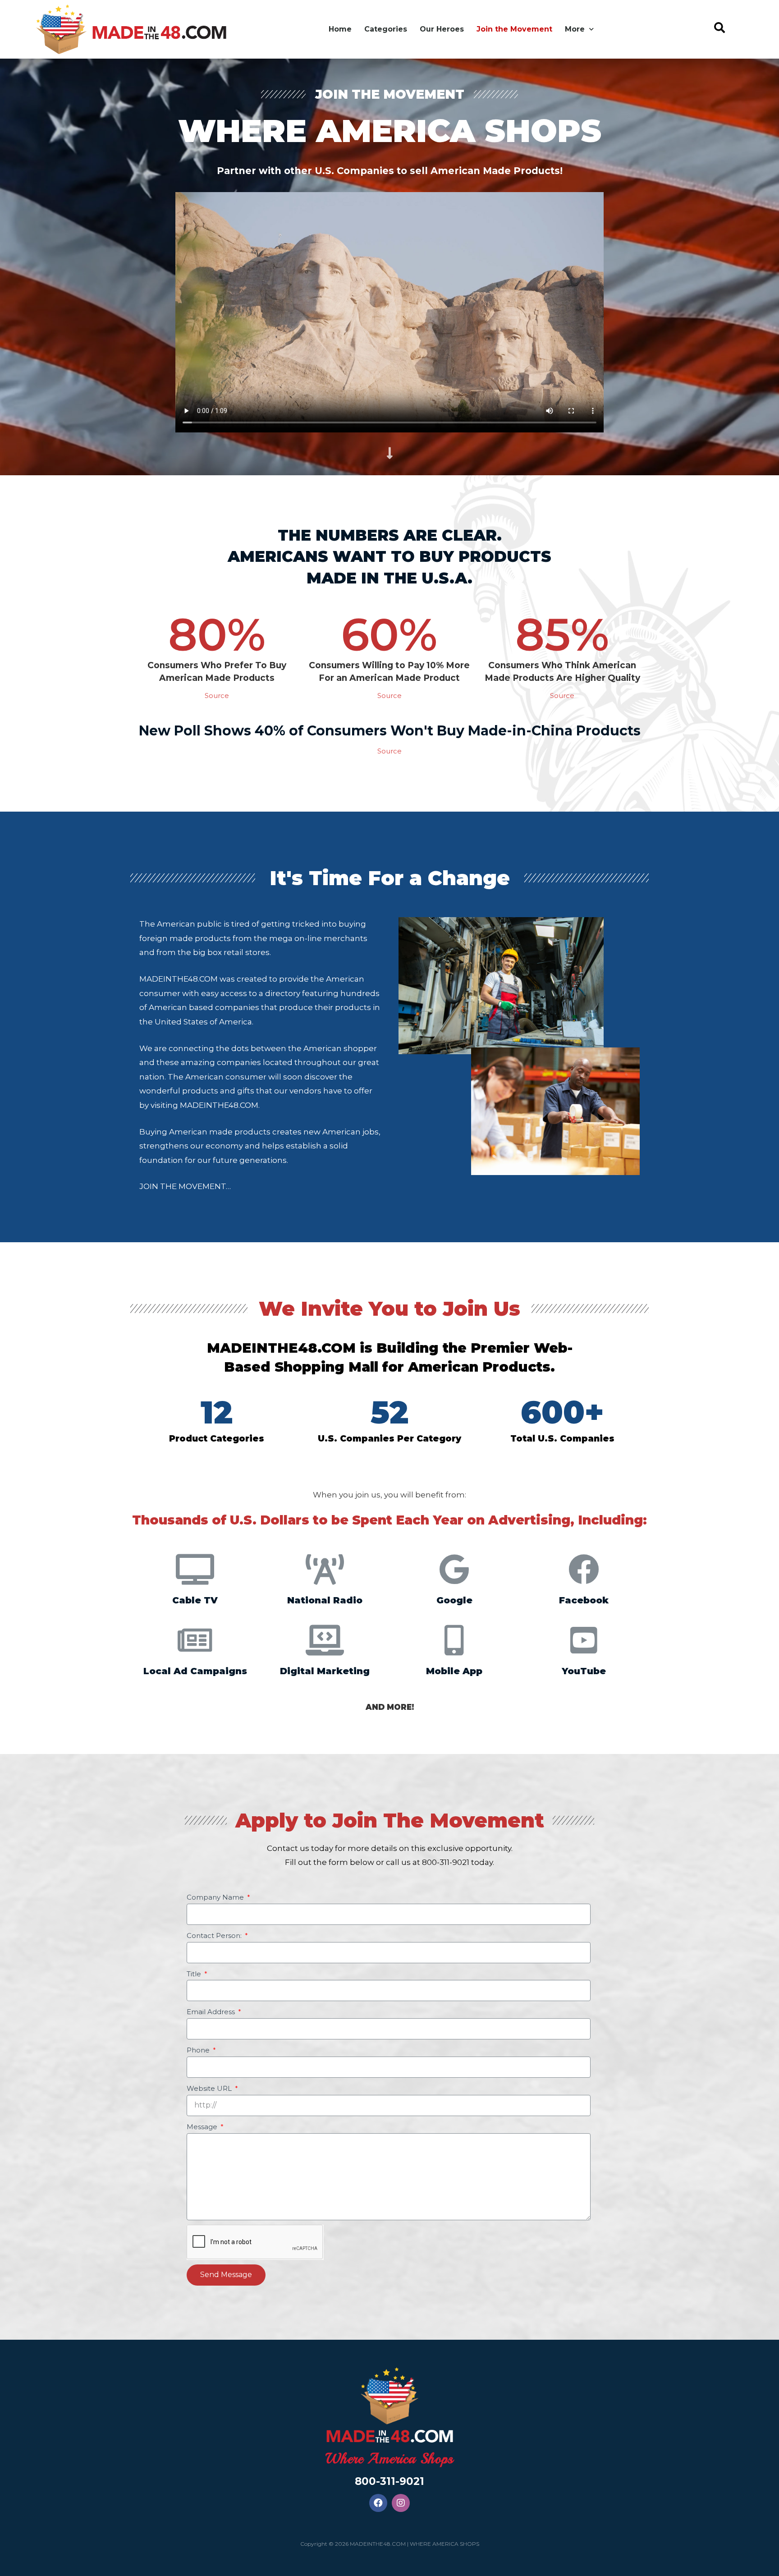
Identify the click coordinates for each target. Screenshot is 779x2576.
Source (217, 696)
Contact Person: (215, 1935)
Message (203, 2127)
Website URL (210, 2088)
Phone (199, 2050)
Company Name (216, 1897)
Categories (386, 29)
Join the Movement (514, 29)
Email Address (212, 2012)
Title (195, 1974)
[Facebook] (378, 2503)
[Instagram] (401, 2503)
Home (340, 29)
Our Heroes (442, 29)
